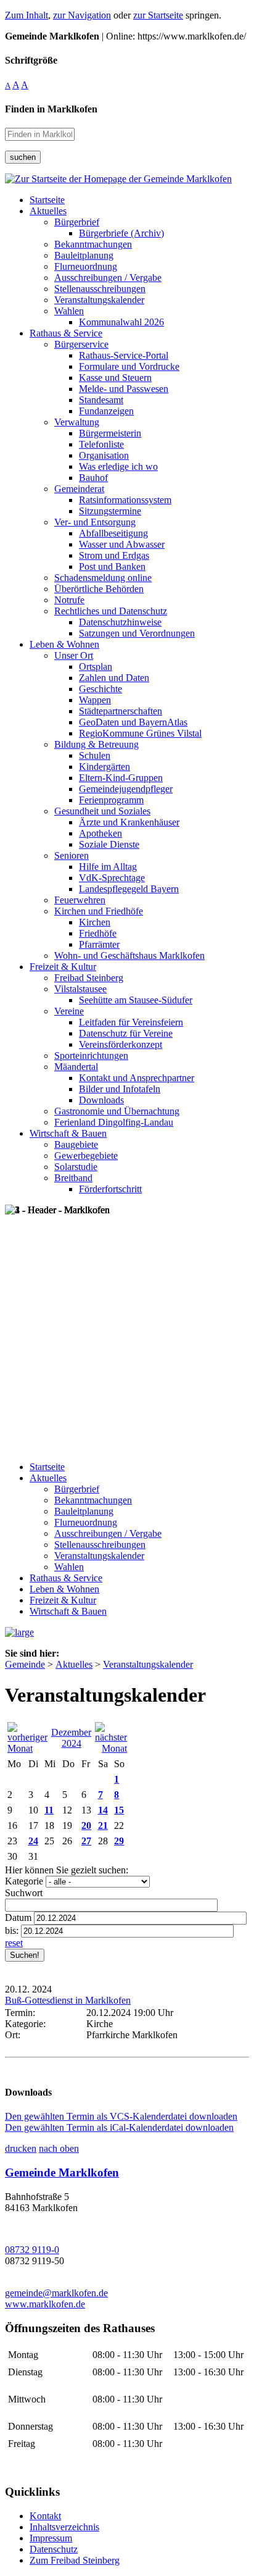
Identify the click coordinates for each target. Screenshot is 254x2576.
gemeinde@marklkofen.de (56, 2293)
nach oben (59, 2148)
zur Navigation (82, 15)
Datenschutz (54, 2549)
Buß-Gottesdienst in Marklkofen (68, 2000)
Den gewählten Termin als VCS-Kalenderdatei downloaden (121, 2116)
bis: (12, 1930)
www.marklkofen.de (45, 2304)
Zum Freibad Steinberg (75, 2560)
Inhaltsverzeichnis (64, 2527)
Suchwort (24, 1893)
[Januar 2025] (111, 1748)
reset (14, 1943)
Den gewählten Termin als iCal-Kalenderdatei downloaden (119, 2127)
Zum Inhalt (27, 15)
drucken (21, 2148)
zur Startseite (158, 15)
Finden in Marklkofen (51, 109)
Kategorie (24, 1881)
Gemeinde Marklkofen (62, 2172)
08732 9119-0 (32, 2250)
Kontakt (45, 2516)
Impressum (51, 2538)
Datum (18, 1917)
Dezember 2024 (71, 1738)
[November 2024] (27, 1748)
